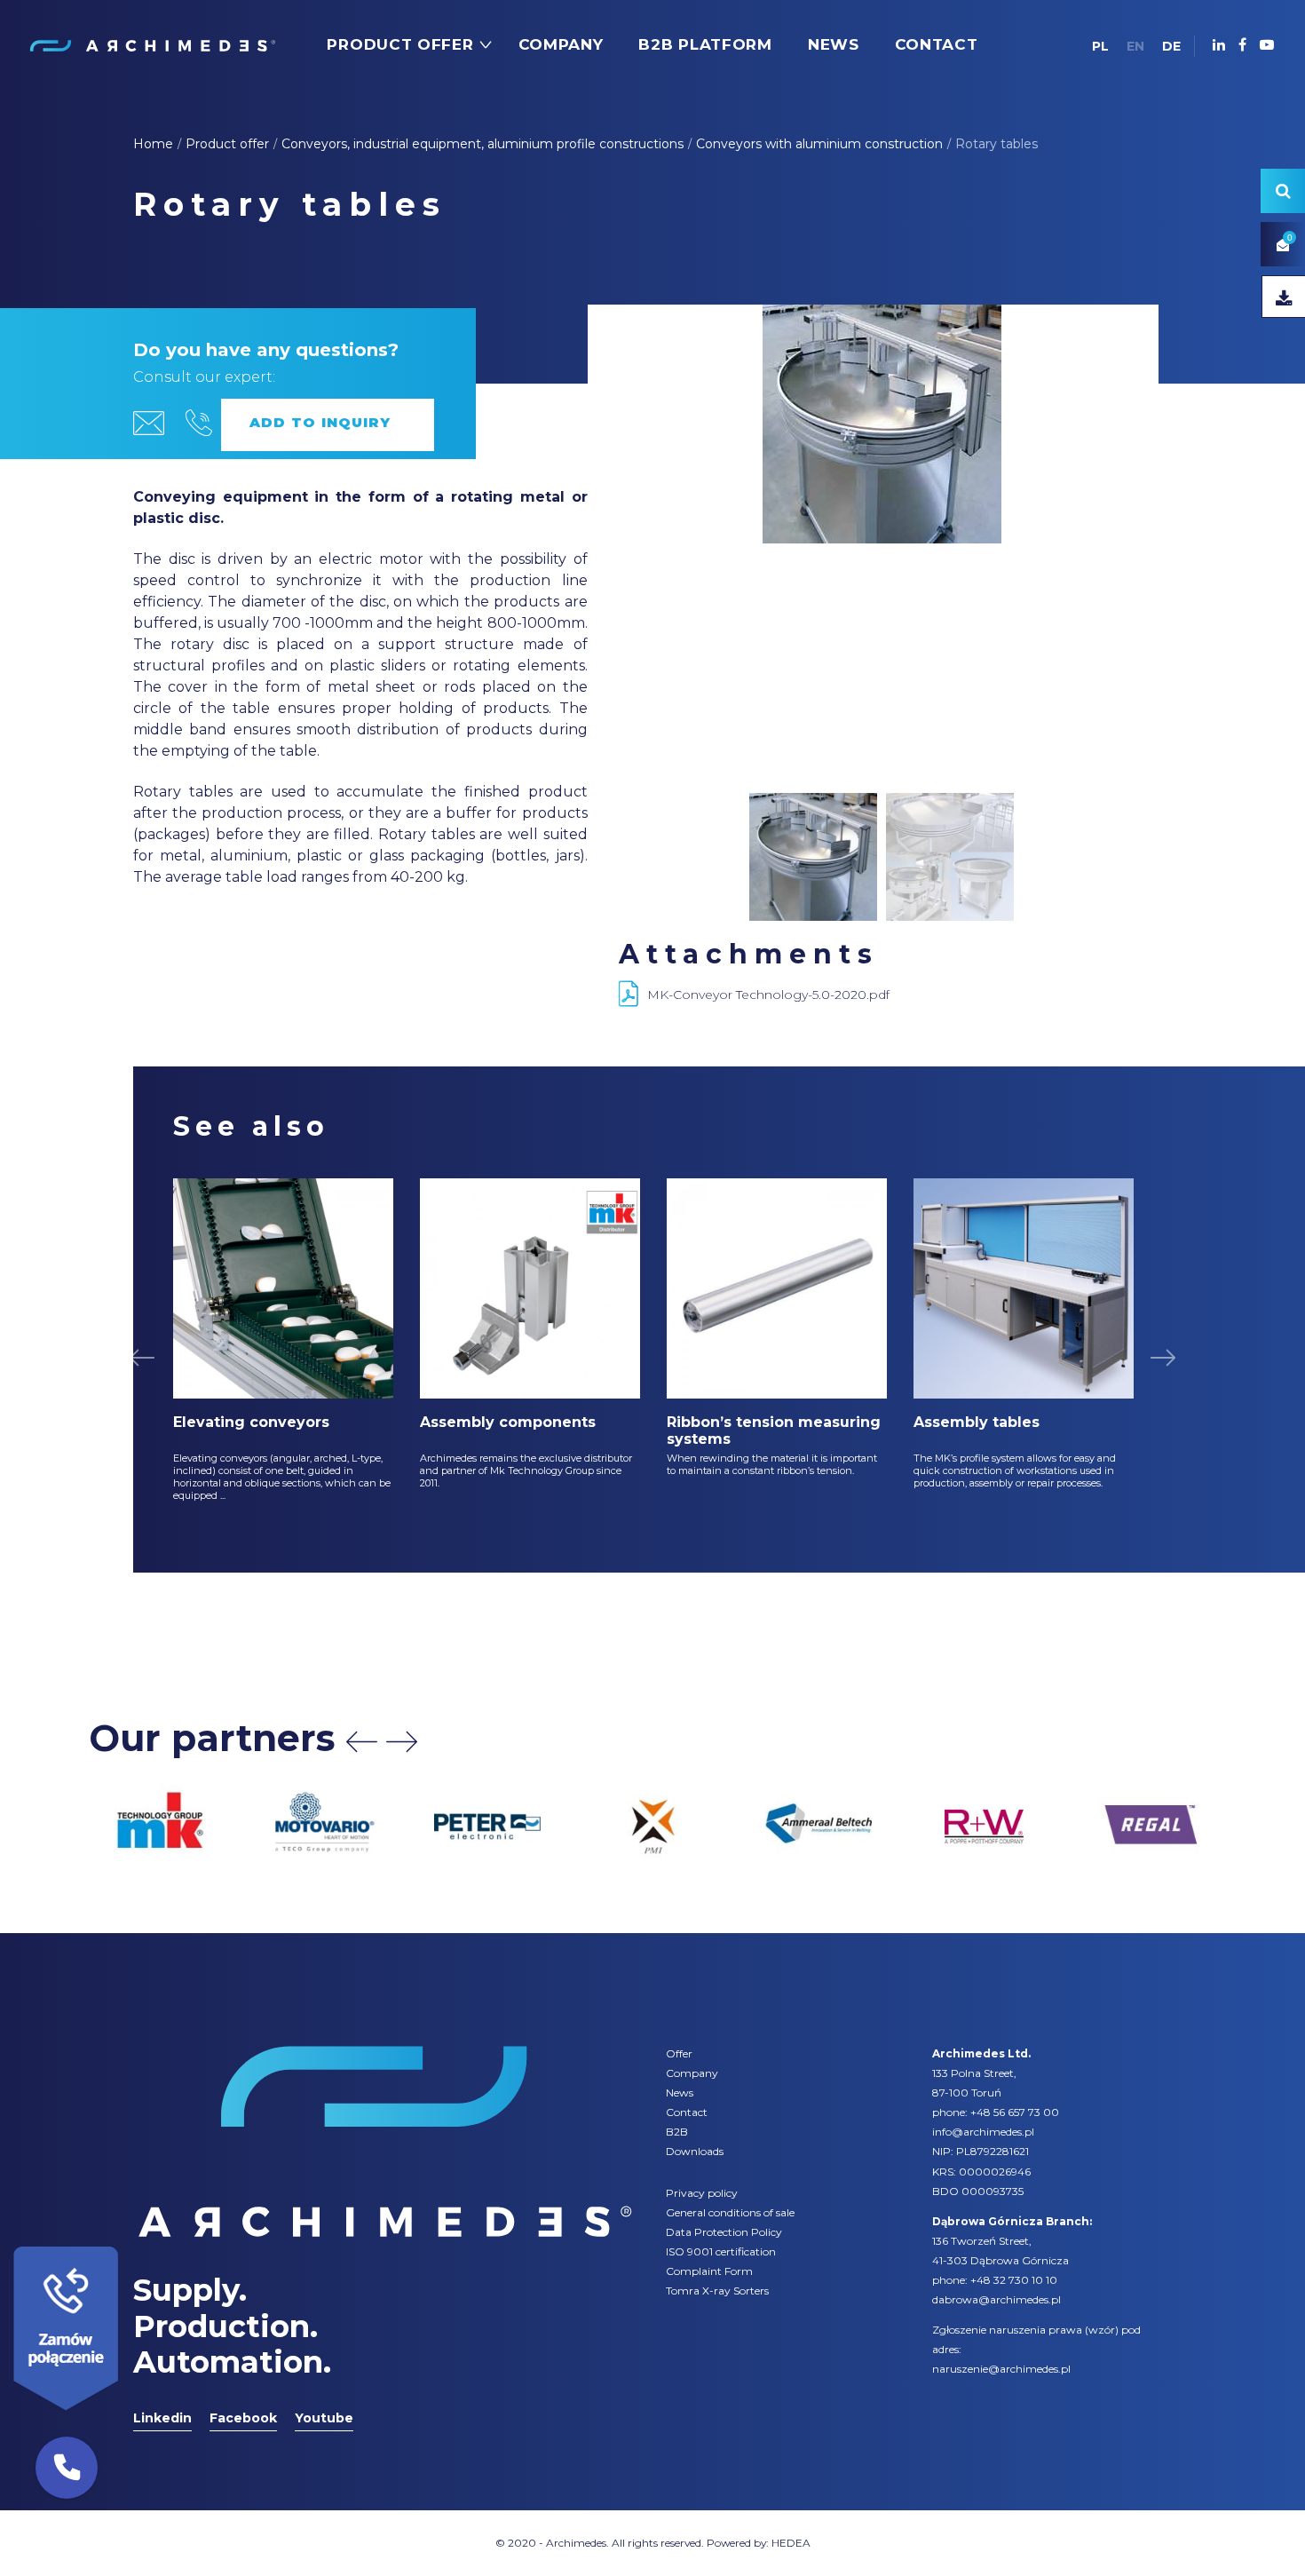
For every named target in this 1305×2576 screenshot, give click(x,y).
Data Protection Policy (724, 2232)
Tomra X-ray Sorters (717, 2291)
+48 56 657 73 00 (1015, 2112)
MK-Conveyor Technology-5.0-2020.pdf (768, 995)
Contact (687, 2112)
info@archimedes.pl (983, 2132)
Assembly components (508, 1422)
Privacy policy (702, 2193)
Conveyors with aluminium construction (819, 144)
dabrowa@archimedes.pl (997, 2299)
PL (1100, 46)
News (680, 2093)
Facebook (243, 2418)
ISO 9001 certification (721, 2251)
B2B (677, 2132)
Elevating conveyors (251, 1422)
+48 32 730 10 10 (1014, 2280)
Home (153, 144)
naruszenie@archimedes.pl (1001, 2369)
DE (1171, 46)
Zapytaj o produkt (328, 425)
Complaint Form (709, 2271)
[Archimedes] (152, 44)
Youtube (324, 2418)
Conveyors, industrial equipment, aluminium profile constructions (482, 144)
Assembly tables (977, 1422)
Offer (679, 2053)
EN (1135, 46)
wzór (1102, 2330)
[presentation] (362, 1742)
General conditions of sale (730, 2212)
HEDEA (791, 2543)
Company (692, 2073)
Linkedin (162, 2418)
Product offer (227, 144)
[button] (67, 2468)
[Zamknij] (124, 2242)
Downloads (695, 2151)
